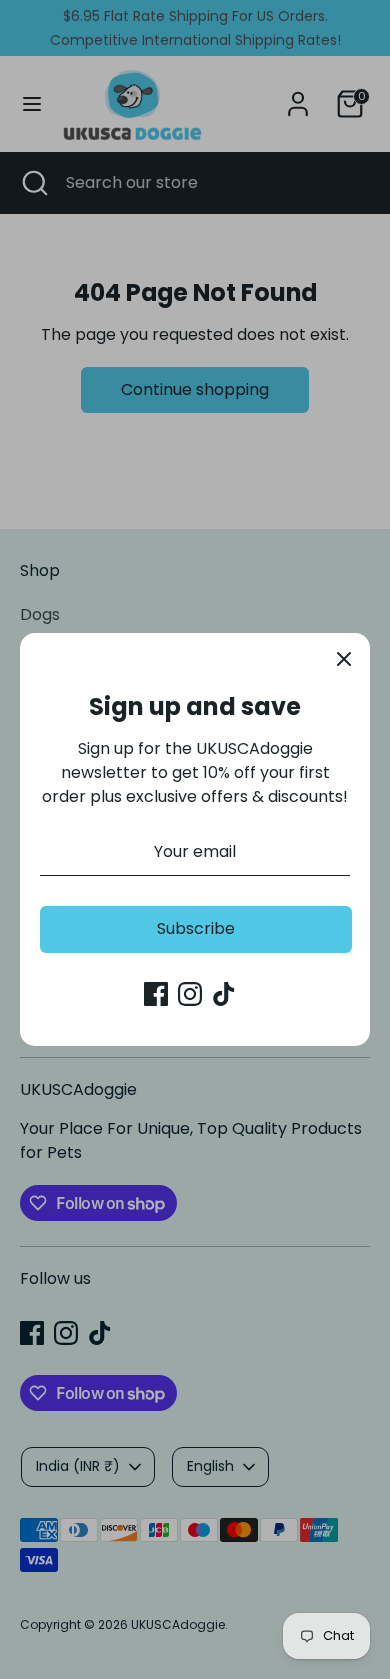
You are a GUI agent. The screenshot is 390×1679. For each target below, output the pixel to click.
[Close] (344, 659)
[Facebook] (156, 994)
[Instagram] (190, 994)
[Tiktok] (224, 994)
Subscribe (196, 928)
